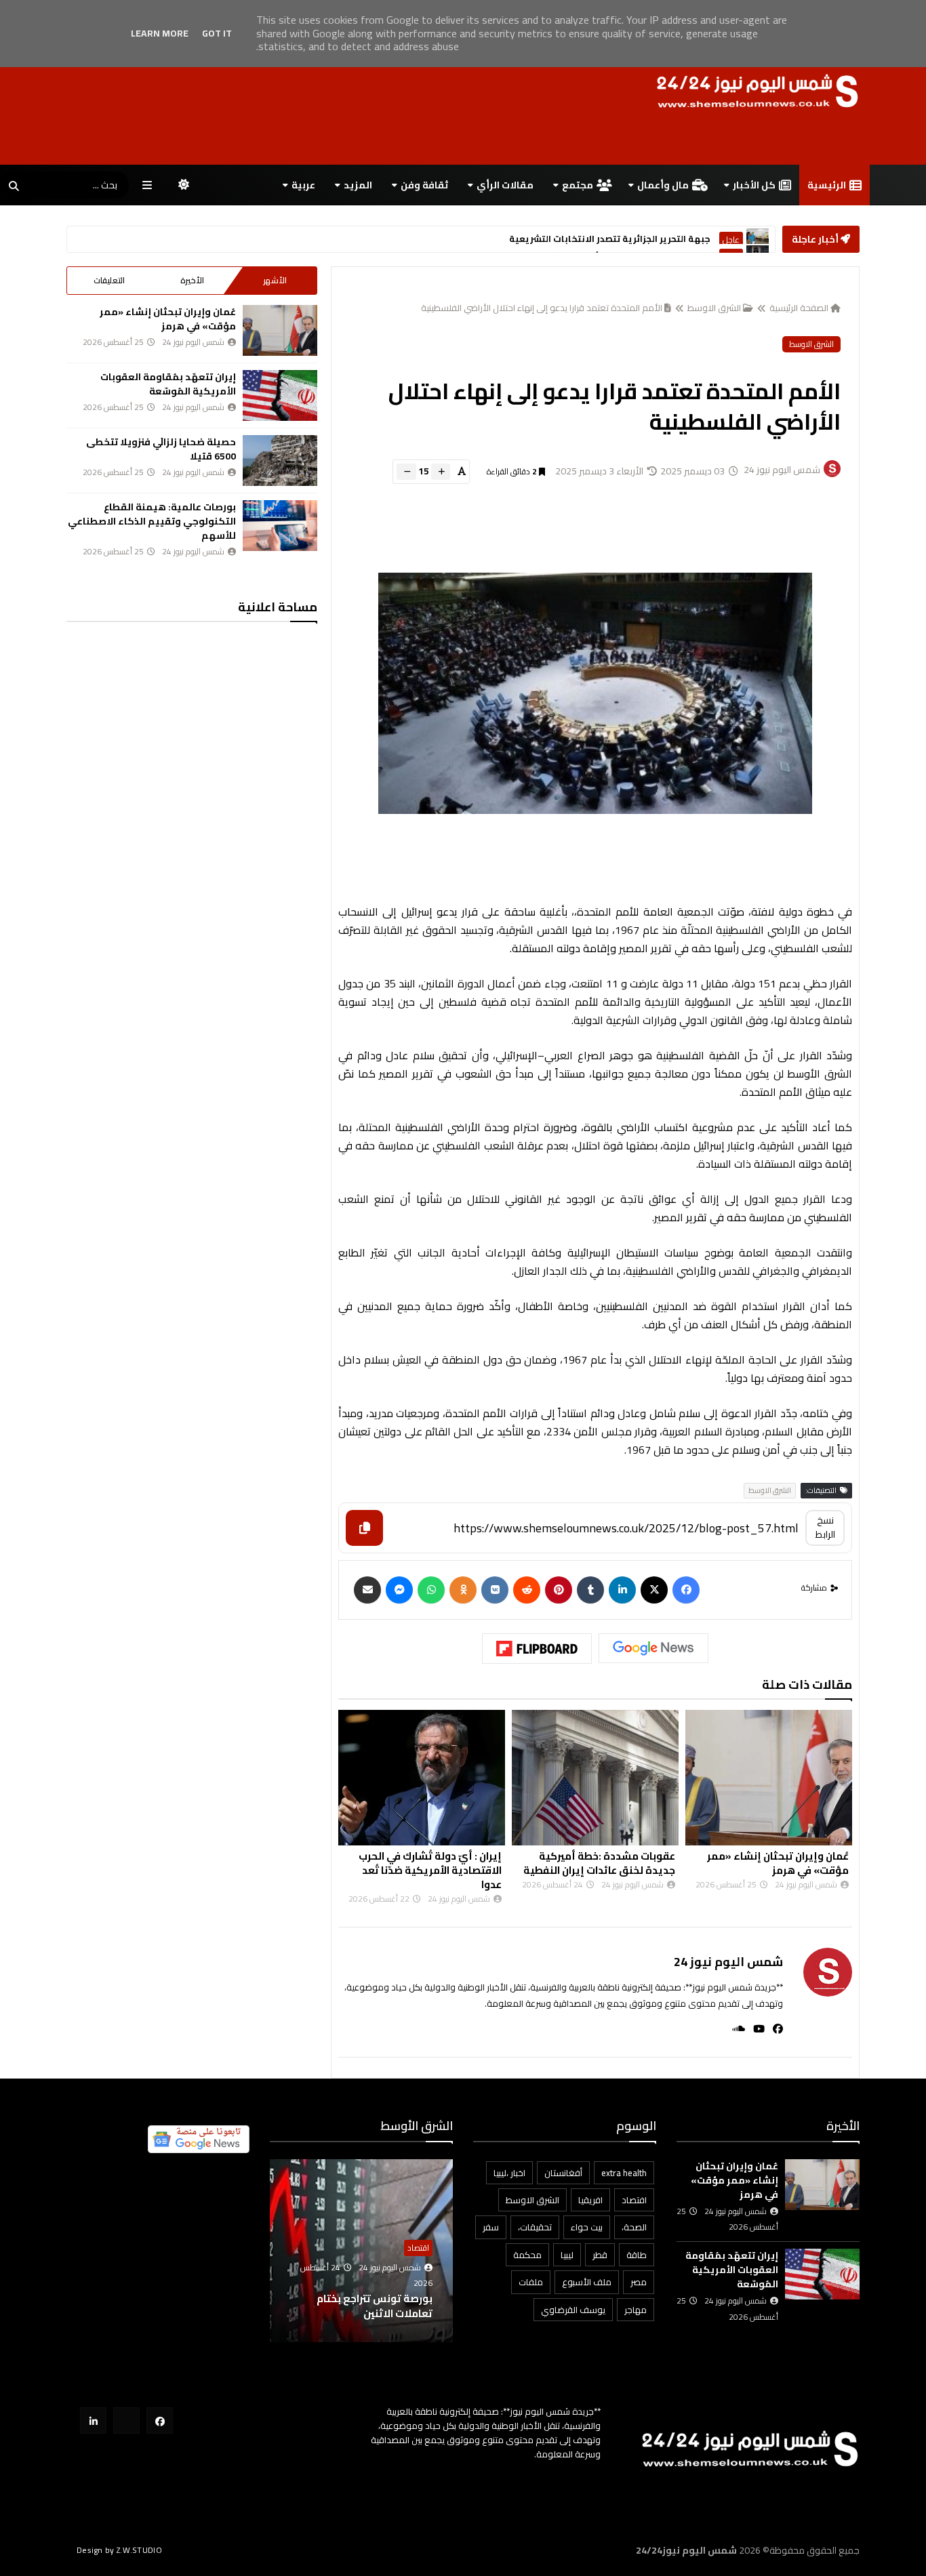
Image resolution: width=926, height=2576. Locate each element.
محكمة (527, 2255)
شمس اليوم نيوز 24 (728, 1962)
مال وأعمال (663, 185)
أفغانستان (563, 2173)
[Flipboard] (537, 1649)
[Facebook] (686, 1590)
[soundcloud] (734, 2029)
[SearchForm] (14, 186)
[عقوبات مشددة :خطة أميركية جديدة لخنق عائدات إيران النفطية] (595, 1778)
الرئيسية (827, 185)
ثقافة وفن (424, 185)
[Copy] (364, 1528)
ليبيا (567, 2255)
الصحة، (634, 2227)
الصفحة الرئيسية (799, 308)
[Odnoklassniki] (463, 1590)
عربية (303, 185)
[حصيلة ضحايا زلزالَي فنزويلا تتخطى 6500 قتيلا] (280, 461)
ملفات (531, 2282)
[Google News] (653, 1648)
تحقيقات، (535, 2227)
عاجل (731, 240)
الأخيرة (192, 280)
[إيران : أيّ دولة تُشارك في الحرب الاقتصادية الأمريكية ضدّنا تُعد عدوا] (422, 1778)
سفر (491, 2227)
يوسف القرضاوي (573, 2310)
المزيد (358, 185)
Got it (217, 33)
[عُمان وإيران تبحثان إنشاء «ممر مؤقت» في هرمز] (769, 1778)
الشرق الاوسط (714, 308)
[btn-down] (406, 472)
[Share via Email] (367, 1590)
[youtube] (755, 2029)
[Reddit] (527, 1590)
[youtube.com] (126, 2420)
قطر (600, 2255)
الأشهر (275, 280)
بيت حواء (587, 2227)
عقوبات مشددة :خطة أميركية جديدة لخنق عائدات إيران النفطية (599, 1863)
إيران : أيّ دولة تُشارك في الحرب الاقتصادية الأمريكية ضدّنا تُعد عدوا (430, 1870)
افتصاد (634, 2200)
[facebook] (774, 2029)
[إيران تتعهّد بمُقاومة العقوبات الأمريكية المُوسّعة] (280, 395)
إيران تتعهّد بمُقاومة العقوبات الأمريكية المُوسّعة (168, 384)
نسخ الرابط (825, 1527)
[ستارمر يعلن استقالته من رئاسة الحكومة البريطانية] (758, 240)
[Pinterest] (559, 1590)
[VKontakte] (495, 1590)
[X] (654, 1590)
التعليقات (109, 280)
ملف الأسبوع (587, 2282)
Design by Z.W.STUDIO (119, 2550)
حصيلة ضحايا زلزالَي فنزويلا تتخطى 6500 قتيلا (161, 449)
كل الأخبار (754, 185)
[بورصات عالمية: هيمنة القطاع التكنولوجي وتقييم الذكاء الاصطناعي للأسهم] (280, 526)
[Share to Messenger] (399, 1590)
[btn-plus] (441, 472)
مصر (639, 2282)
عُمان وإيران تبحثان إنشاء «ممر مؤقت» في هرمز (778, 1863)
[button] (445, 2251)
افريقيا (590, 2200)
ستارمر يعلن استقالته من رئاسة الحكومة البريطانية (603, 240)
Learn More (160, 33)
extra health (624, 2173)
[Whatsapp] (431, 1590)
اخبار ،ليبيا (509, 2173)
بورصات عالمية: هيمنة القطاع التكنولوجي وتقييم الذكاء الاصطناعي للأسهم (152, 521)
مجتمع (578, 185)
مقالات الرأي (505, 185)
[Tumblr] (590, 1590)
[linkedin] (622, 1590)
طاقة (637, 2255)
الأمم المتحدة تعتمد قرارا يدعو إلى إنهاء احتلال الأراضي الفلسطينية (542, 308)
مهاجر (636, 2310)
